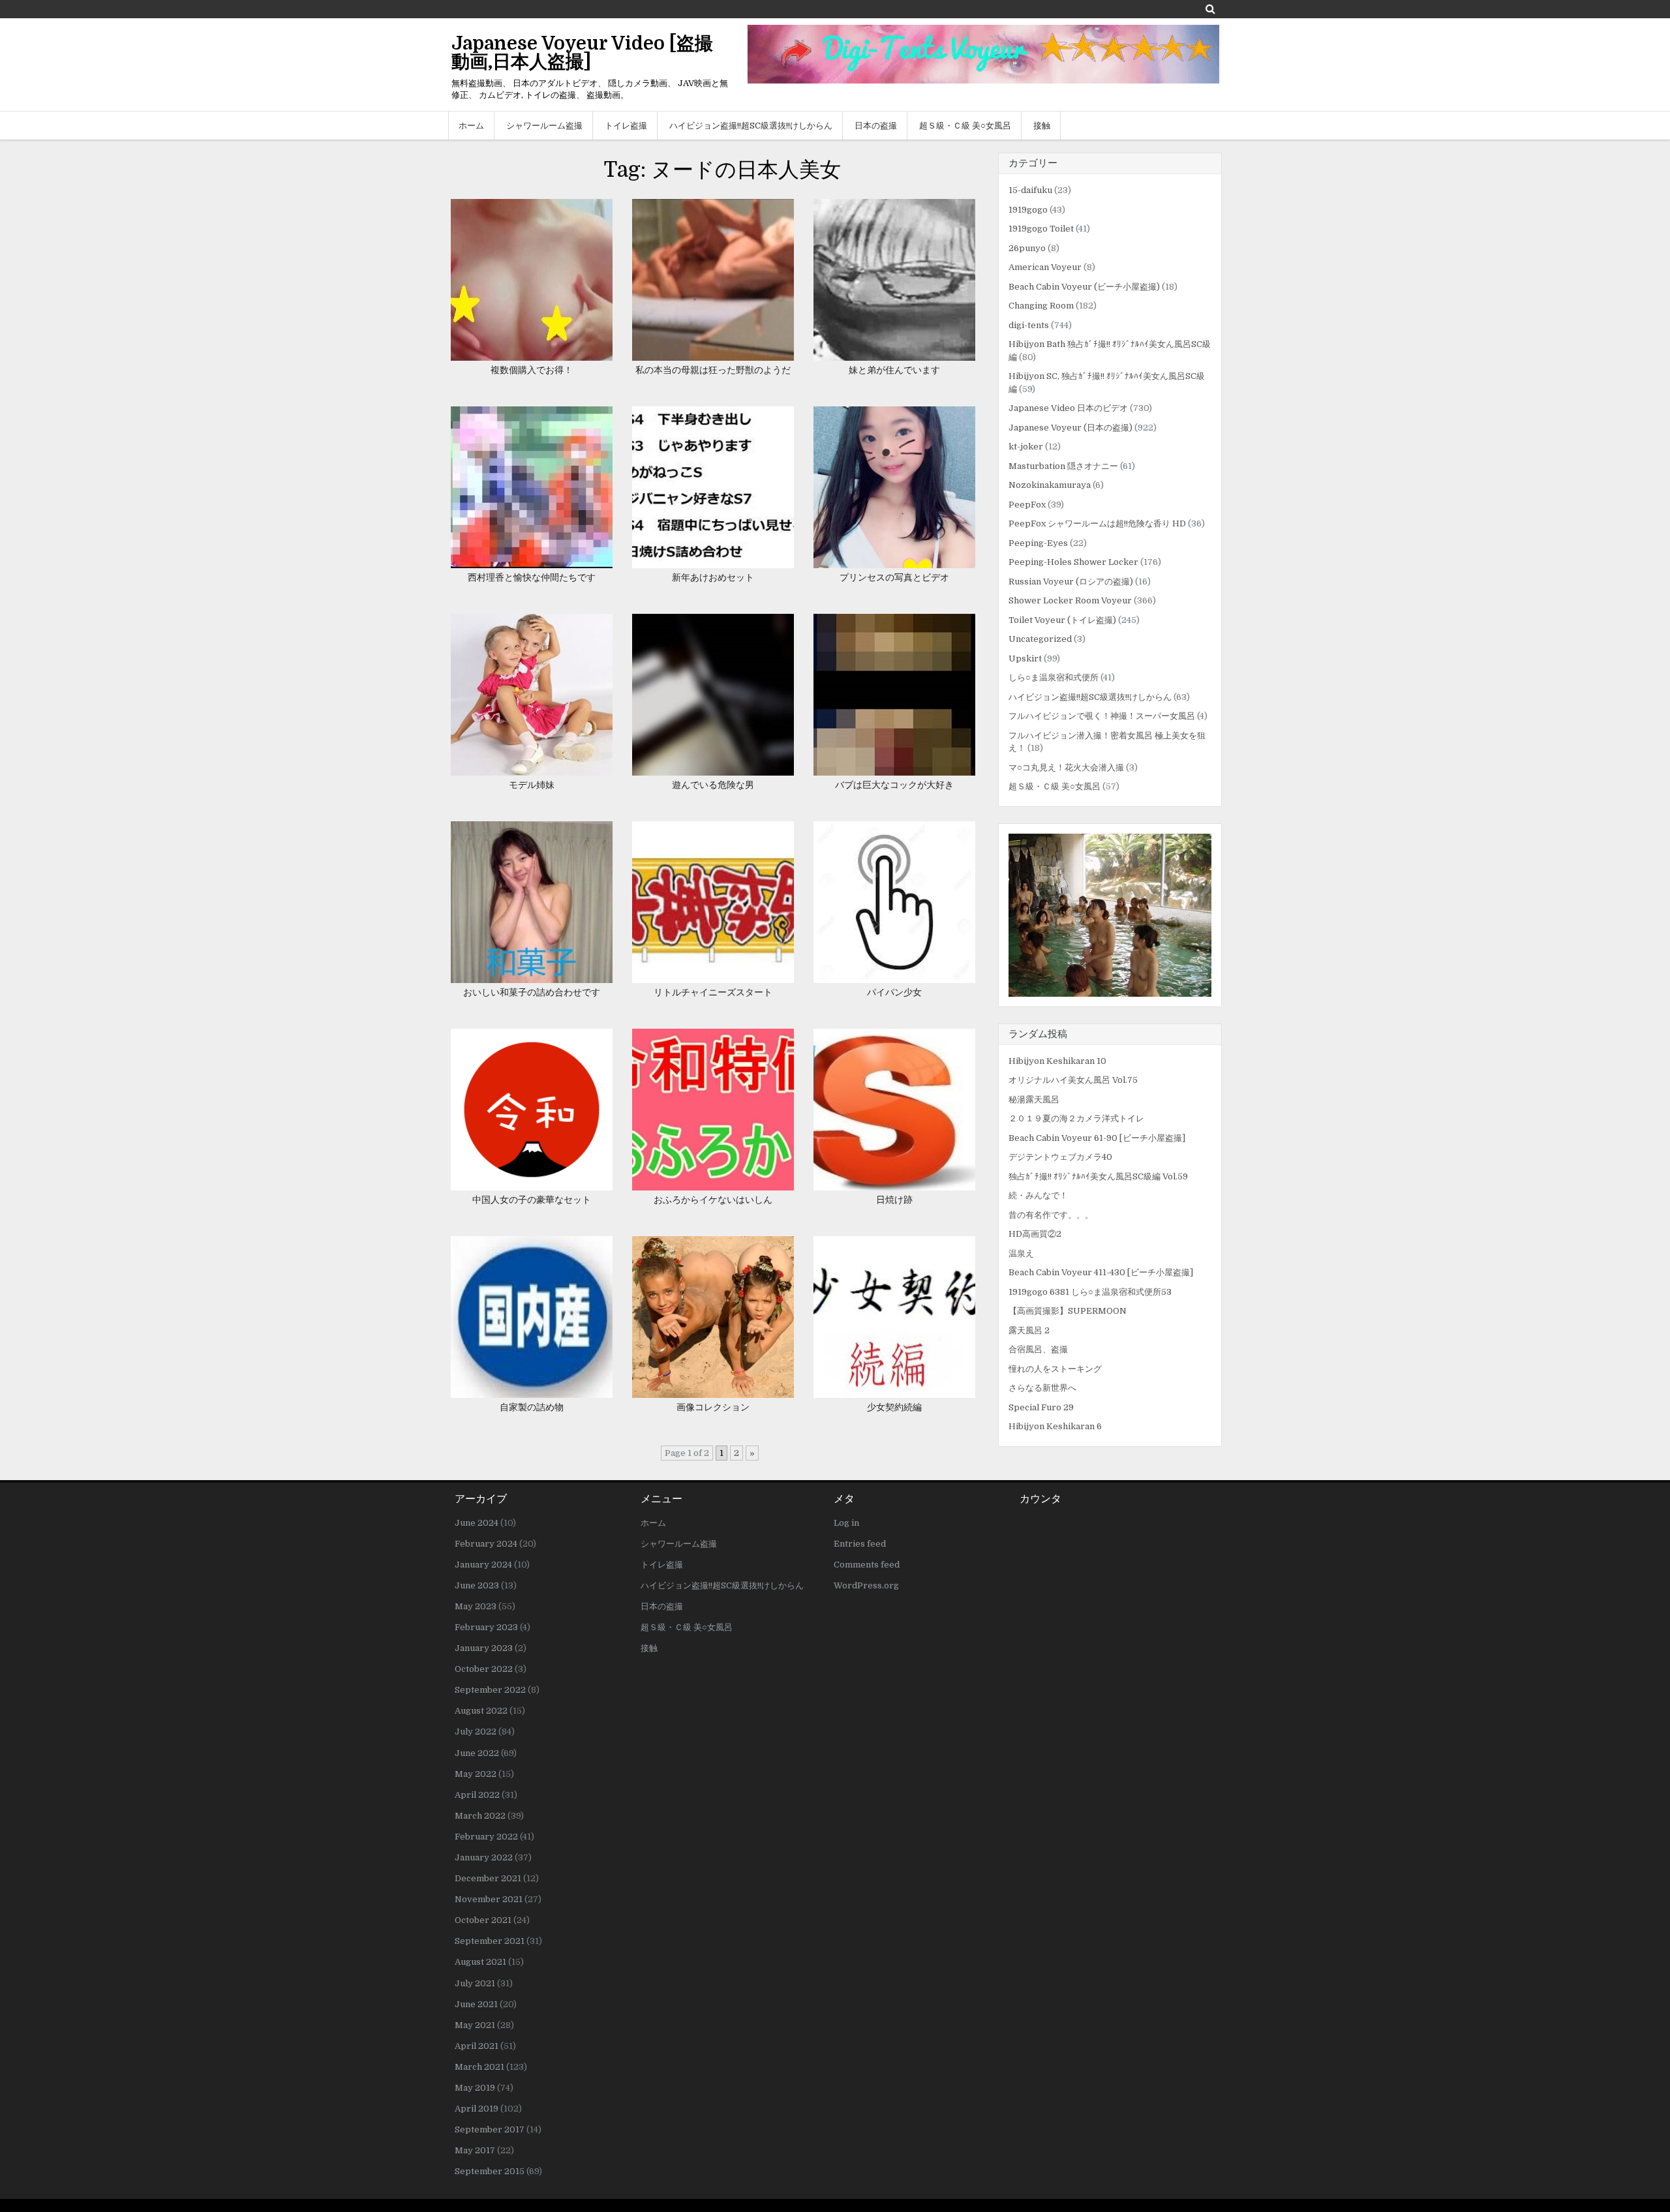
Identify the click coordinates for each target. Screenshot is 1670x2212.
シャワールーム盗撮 (544, 126)
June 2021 (476, 2004)
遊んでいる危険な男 (713, 785)
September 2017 (490, 2129)
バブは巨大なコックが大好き (894, 785)
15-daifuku (1030, 190)
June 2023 (477, 1585)
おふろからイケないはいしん (713, 1200)
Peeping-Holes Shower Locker (1073, 562)
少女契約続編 (894, 1407)
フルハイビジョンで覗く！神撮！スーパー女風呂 (1102, 716)
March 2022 (480, 1816)
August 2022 (481, 1711)
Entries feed (860, 1544)
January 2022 (484, 1857)
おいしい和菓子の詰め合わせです (532, 992)
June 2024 (477, 1523)
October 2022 (484, 1669)
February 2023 (486, 1627)
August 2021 (480, 1962)
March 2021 (479, 2067)
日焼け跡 (894, 1200)
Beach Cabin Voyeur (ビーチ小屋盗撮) (1084, 287)
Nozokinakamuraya (1050, 485)
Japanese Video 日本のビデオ (1068, 408)
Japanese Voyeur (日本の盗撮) (1070, 428)
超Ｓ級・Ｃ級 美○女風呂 (965, 126)
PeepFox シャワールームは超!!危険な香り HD (1097, 523)
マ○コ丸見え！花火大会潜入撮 (1066, 767)
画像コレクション (713, 1407)
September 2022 (490, 1690)
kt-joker (1026, 447)
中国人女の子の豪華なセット (532, 1200)
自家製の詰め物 (532, 1407)
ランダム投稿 (1038, 1034)
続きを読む (537, 294)
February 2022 (486, 1837)
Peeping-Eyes (1038, 543)
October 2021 (483, 1920)
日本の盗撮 (876, 126)
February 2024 (486, 1544)
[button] (1110, 915)
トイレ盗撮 (626, 126)
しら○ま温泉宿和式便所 (1054, 677)
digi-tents (1029, 325)
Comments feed (867, 1565)
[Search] (1210, 9)
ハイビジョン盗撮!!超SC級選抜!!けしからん (751, 126)
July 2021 (475, 1983)
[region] (1110, 915)
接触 (1042, 126)
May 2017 (475, 2150)
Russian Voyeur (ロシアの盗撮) (1071, 582)
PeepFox (1027, 505)
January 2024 (483, 1565)
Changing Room (1041, 306)
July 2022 (476, 1732)
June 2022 (477, 1753)
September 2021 (490, 1941)
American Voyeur (1045, 267)
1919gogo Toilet (1041, 229)
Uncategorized (1040, 639)
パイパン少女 (894, 992)
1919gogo (1028, 210)
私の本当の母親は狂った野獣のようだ (713, 370)
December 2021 (488, 1878)
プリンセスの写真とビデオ (894, 577)
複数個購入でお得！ (532, 370)
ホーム (471, 126)
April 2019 (477, 2109)
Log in (846, 1523)
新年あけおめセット (713, 577)
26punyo (1027, 248)
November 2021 (489, 1899)
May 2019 (475, 2088)
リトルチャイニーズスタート (713, 992)
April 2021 (477, 2046)
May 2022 (476, 1774)
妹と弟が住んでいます (894, 370)
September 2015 (490, 2171)
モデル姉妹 (532, 785)
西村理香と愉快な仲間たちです (532, 577)
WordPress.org (866, 1585)
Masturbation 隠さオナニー (1063, 466)
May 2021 (475, 2025)
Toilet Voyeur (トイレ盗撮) (1062, 620)
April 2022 (477, 1795)
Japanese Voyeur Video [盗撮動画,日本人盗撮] (582, 53)
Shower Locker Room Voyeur (1070, 600)
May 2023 (476, 1606)
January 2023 (484, 1648)
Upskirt (1025, 659)
